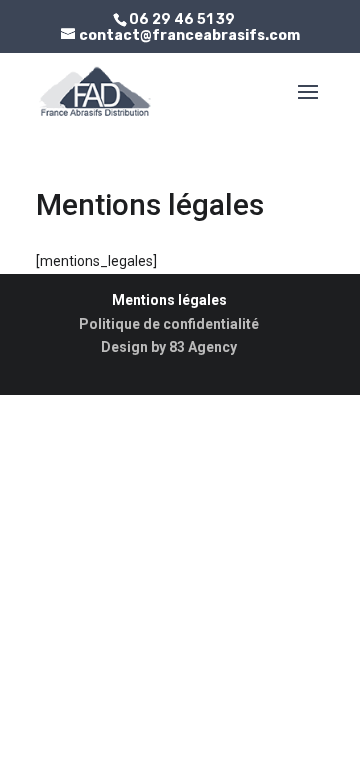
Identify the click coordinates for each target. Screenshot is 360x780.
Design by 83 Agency (169, 347)
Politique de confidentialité (169, 324)
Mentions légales (169, 300)
